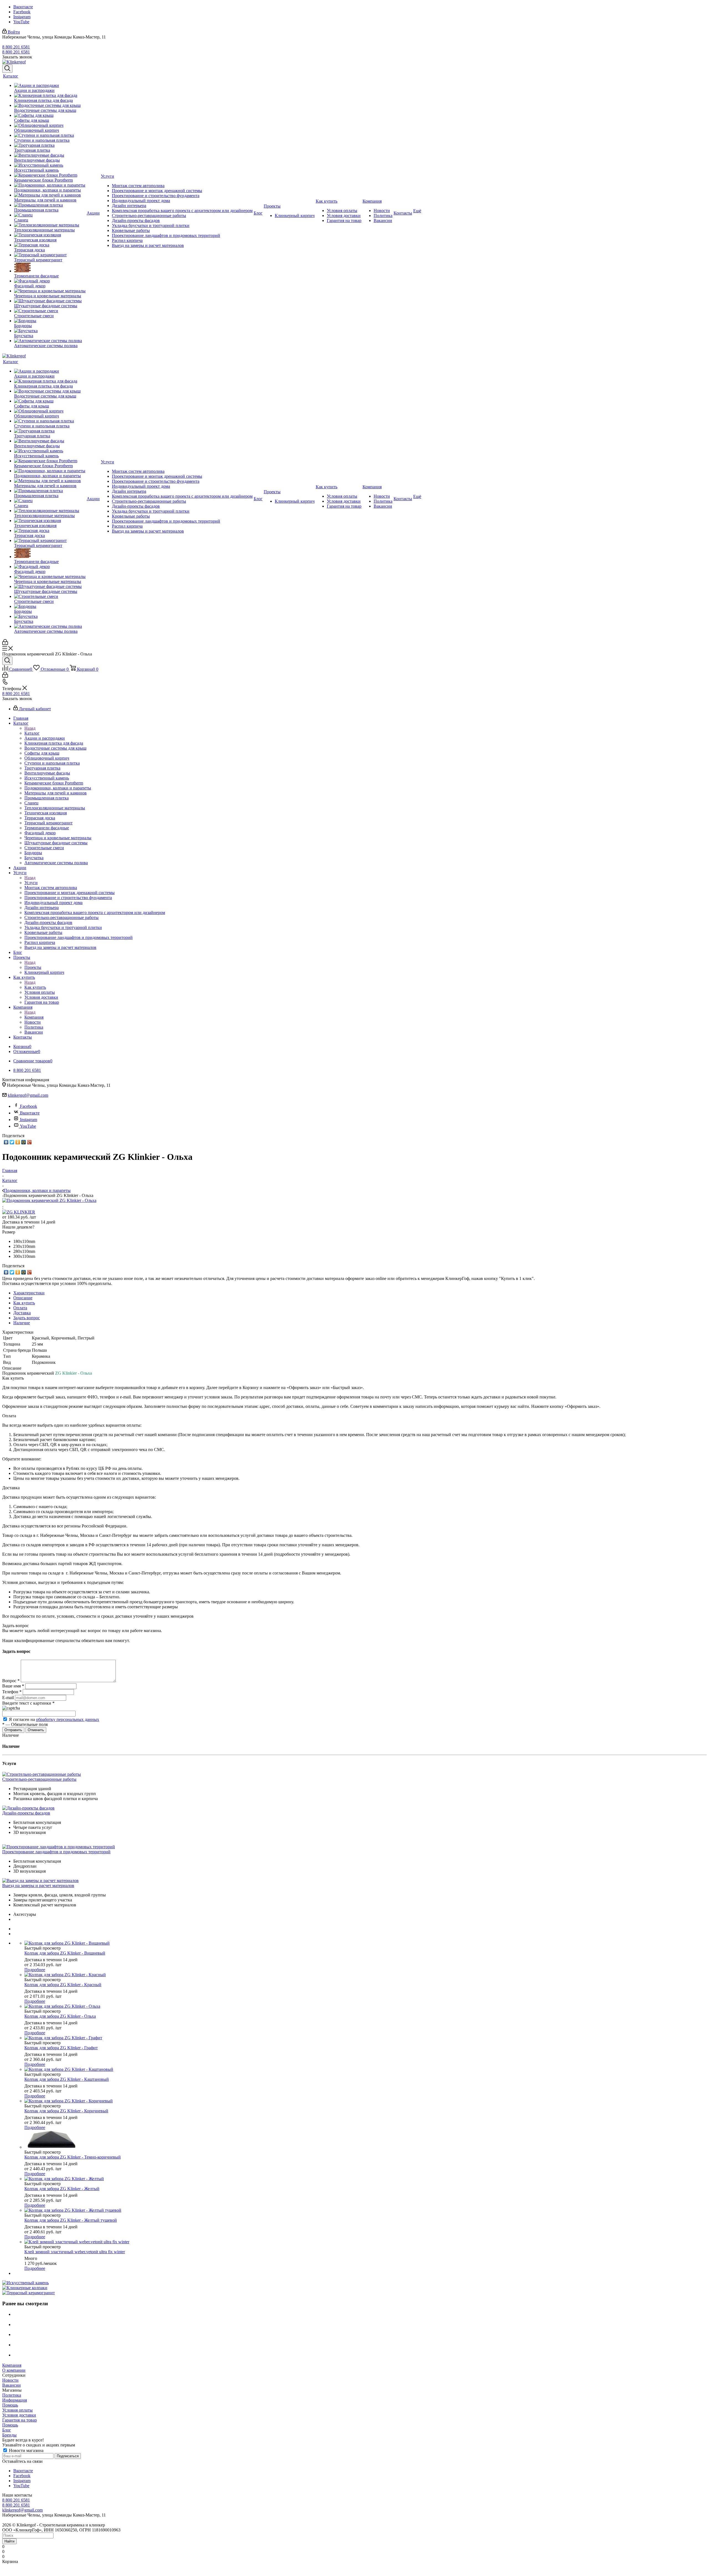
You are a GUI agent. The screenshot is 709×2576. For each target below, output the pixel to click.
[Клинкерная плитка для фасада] (50, 95)
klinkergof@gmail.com (28, 1095)
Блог (7, 2430)
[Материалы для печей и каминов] (50, 195)
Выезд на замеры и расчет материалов (38, 1885)
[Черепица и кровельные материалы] (50, 291)
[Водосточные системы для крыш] (50, 105)
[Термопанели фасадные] (50, 268)
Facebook (22, 12)
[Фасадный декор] (50, 281)
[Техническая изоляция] (50, 235)
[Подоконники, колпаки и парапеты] (50, 185)
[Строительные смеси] (50, 311)
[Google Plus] (29, 1142)
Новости (10, 2380)
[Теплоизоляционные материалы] (50, 225)
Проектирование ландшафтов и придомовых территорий (56, 1852)
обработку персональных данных (68, 1719)
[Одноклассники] (18, 1142)
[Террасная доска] (50, 245)
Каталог (32, 733)
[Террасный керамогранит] (50, 255)
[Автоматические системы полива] (50, 341)
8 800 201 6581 (16, 47)
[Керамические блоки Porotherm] (50, 175)
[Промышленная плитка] (50, 205)
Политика (12, 2395)
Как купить (35, 987)
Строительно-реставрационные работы (39, 1779)
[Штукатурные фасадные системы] (50, 301)
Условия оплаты (17, 2410)
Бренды (9, 2435)
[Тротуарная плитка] (50, 145)
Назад (30, 728)
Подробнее (35, 1970)
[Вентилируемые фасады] (50, 155)
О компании (14, 2370)
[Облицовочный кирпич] (50, 125)
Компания (34, 1017)
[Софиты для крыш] (50, 115)
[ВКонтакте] (6, 1142)
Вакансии (11, 2385)
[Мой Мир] (24, 1142)
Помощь (10, 2405)
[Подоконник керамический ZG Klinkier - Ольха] (49, 1200)
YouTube (21, 22)
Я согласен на (54, 1719)
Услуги (31, 883)
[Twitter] (12, 1142)
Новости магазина (26, 2450)
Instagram (22, 17)
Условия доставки (19, 2415)
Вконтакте (23, 7)
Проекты (33, 967)
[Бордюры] (50, 321)
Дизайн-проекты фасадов (26, 1813)
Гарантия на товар (20, 2420)
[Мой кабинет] (5, 643)
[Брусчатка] (50, 331)
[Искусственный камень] (50, 165)
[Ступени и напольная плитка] (50, 135)
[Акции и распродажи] (50, 86)
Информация (15, 2400)
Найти (9, 2541)
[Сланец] (50, 215)
